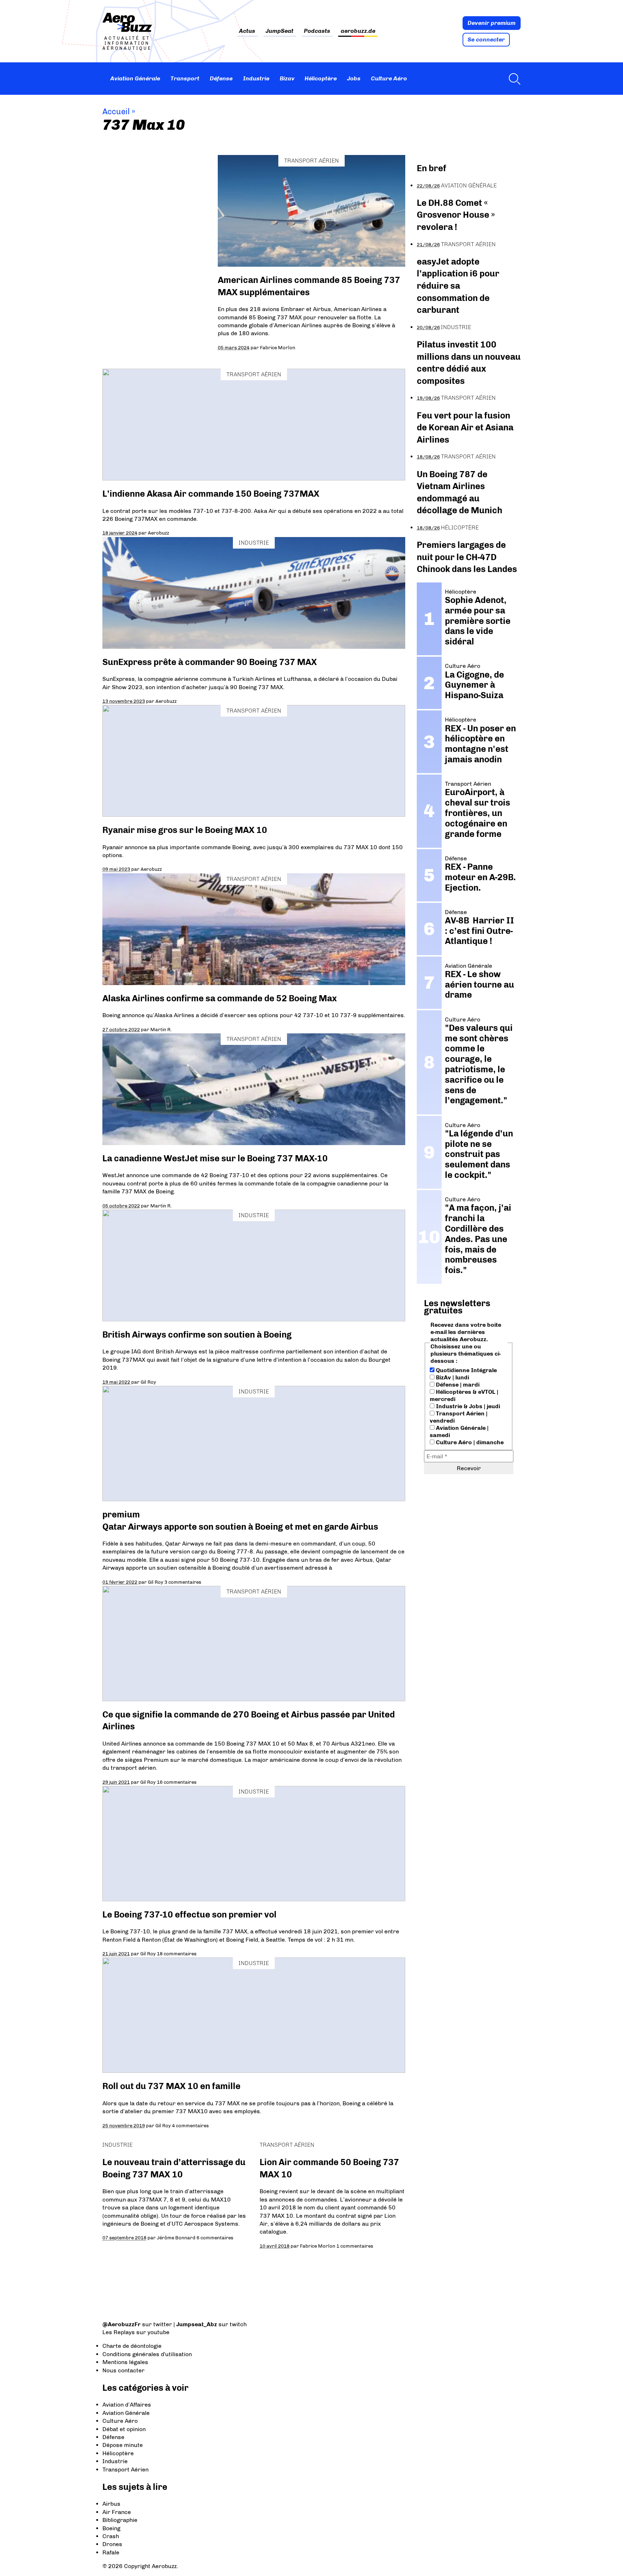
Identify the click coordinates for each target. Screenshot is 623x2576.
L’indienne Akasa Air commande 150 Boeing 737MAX (211, 494)
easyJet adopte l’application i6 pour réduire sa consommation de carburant (458, 286)
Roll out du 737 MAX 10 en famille (171, 2086)
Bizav (287, 78)
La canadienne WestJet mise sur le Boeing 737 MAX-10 (215, 1158)
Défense (221, 78)
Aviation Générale (135, 78)
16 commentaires (177, 1782)
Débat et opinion (124, 2429)
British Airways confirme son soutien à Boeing (197, 1334)
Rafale (111, 2552)
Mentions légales (125, 2362)
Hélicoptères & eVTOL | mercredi (464, 1395)
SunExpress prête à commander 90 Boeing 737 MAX (210, 662)
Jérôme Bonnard (176, 2238)
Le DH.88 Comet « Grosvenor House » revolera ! (456, 215)
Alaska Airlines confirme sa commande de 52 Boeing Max (220, 998)
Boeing (111, 2528)
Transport (185, 78)
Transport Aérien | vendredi (459, 1417)
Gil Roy (148, 1382)
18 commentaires (177, 1954)
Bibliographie (120, 2520)
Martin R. (161, 1029)
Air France (117, 2512)
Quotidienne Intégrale (466, 1370)
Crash (111, 2536)
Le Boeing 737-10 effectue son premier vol (189, 1914)
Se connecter (486, 39)
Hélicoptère (321, 78)
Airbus (111, 2504)
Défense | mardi (457, 1385)
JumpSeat (280, 31)
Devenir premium (492, 23)
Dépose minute (123, 2445)
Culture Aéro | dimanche (469, 1442)
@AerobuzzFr (121, 2324)
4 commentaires (190, 2125)
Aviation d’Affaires (127, 2405)
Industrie (256, 78)
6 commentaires (215, 2238)
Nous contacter (123, 2370)
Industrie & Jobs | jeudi (467, 1406)
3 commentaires (183, 1582)
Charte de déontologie (132, 2346)
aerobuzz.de (358, 31)
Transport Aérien (311, 161)
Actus (247, 31)
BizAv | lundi (452, 1377)
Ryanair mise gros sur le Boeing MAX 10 (185, 830)
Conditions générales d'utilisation (147, 2354)
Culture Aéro (389, 78)
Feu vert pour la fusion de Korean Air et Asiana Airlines (465, 427)
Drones (112, 2544)
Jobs (354, 78)
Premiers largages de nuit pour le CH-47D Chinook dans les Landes (467, 557)
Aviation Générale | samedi (459, 1431)
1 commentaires (355, 2246)
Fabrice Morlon (278, 347)
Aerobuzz (158, 533)
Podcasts (317, 31)
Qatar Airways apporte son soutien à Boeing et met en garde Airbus (240, 1527)
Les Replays (119, 2332)
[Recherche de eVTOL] (513, 79)
